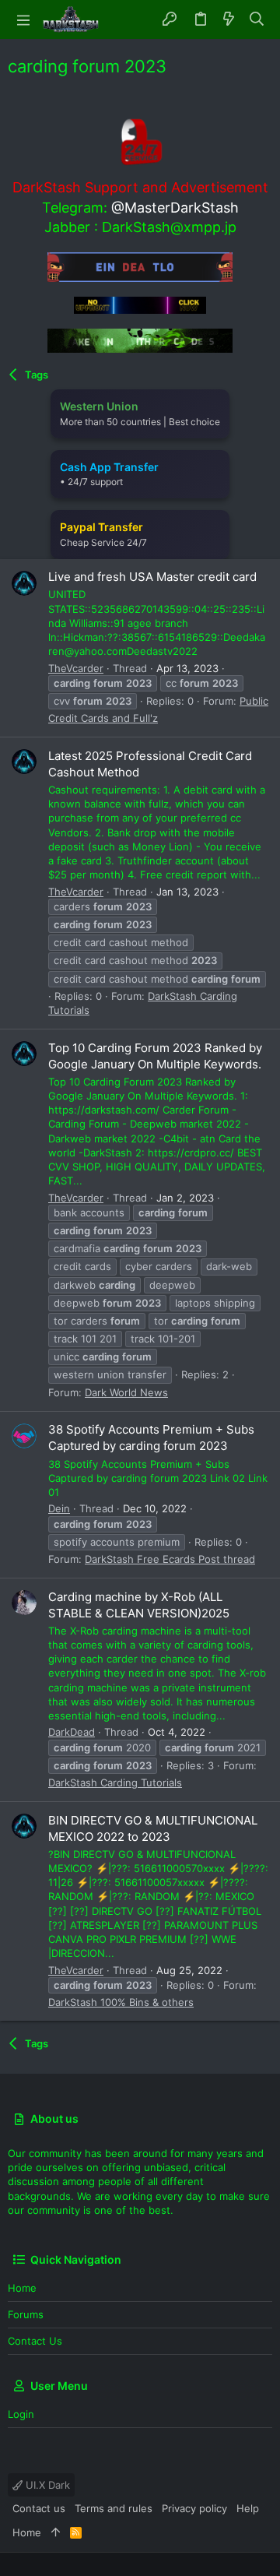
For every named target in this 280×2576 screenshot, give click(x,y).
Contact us (35, 2341)
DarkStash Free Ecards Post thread (170, 1559)
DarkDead (72, 1732)
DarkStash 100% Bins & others (121, 2002)
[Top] (56, 2532)
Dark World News (126, 1392)
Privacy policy (194, 2508)
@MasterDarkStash (175, 208)
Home (22, 2288)
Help (248, 2508)
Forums (26, 2314)
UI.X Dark (46, 2485)
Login (21, 2414)
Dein (59, 1508)
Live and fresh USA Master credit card (152, 577)
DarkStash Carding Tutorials (115, 1782)
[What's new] (229, 19)
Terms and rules (114, 2508)
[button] (23, 19)
